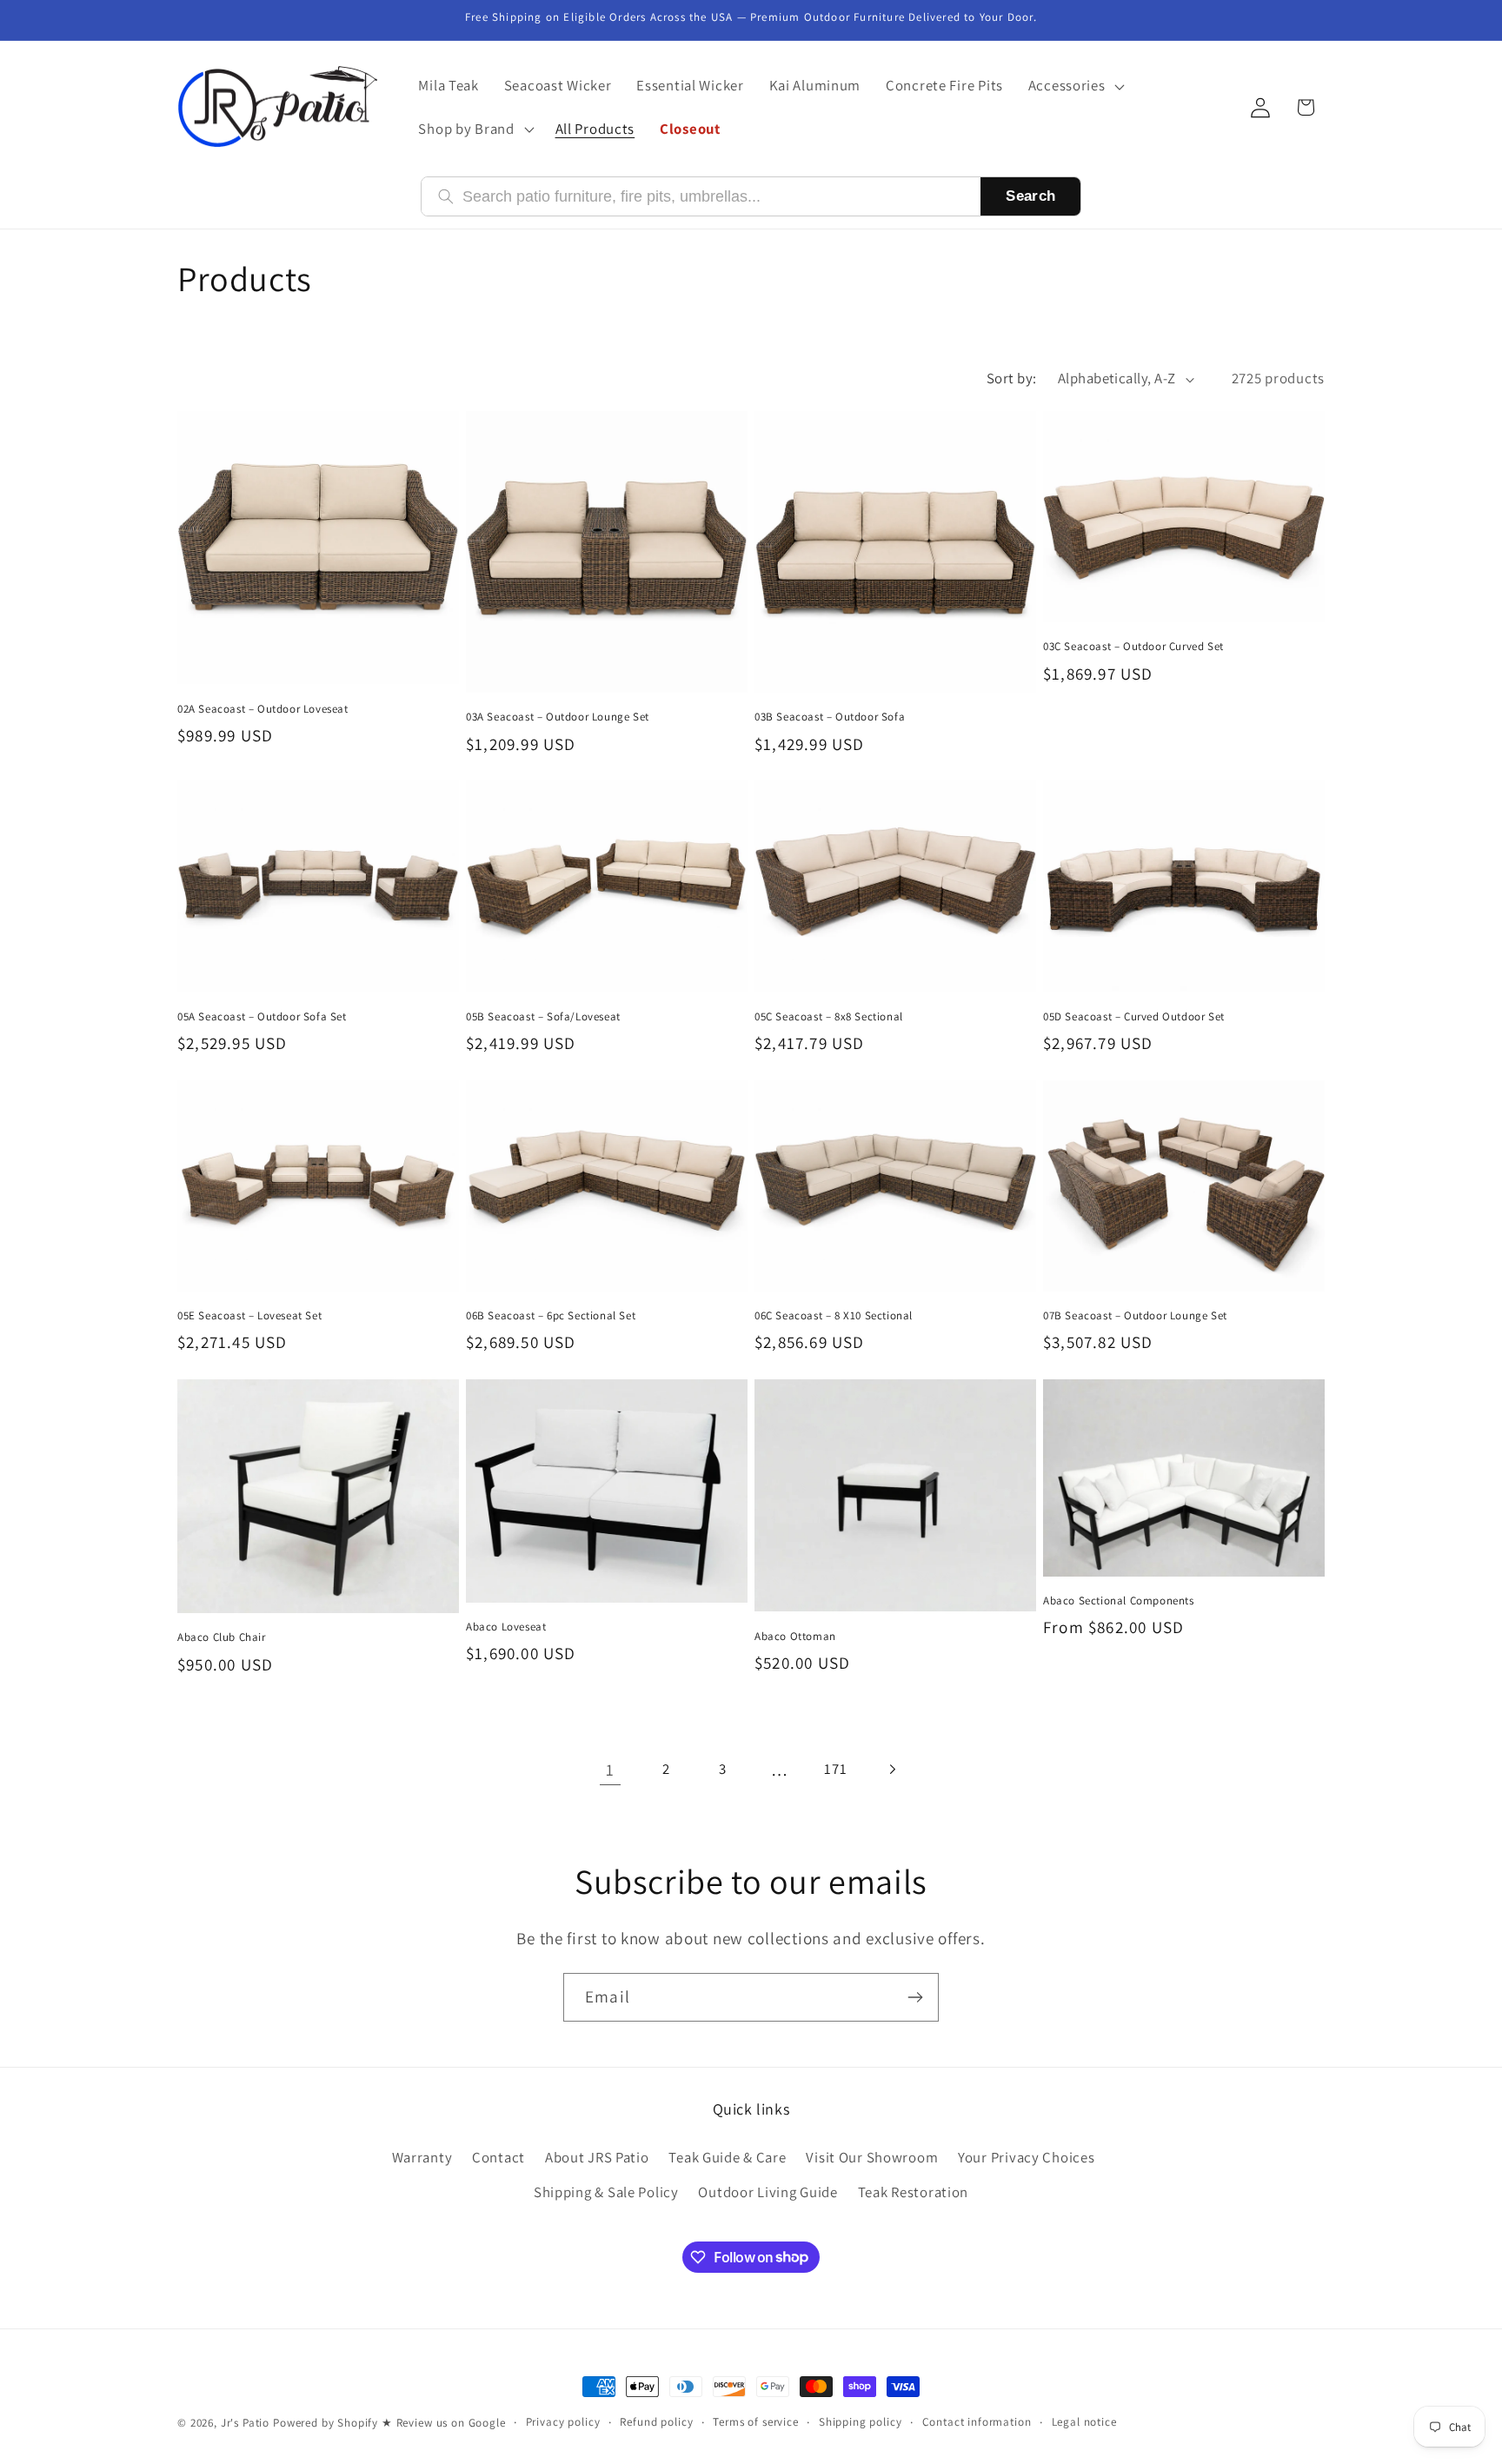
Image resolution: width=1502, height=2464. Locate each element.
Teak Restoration (914, 2192)
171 (835, 1769)
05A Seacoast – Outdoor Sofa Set (262, 1017)
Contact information (977, 2422)
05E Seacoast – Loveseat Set (249, 1316)
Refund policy (656, 2422)
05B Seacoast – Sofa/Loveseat (543, 1017)
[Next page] (892, 1769)
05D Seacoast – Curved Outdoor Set (1134, 1017)
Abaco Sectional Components (1119, 1601)
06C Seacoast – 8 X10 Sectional (834, 1316)
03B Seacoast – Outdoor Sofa (830, 717)
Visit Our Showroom (872, 2157)
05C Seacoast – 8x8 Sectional (829, 1017)
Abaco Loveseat (506, 1627)
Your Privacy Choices (1026, 2157)
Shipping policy (861, 2422)
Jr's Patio (245, 2423)
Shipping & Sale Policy (606, 2192)
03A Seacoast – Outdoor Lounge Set (558, 717)
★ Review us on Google (444, 2423)
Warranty (422, 2157)
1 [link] (610, 1770)
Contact (498, 2157)
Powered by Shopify (326, 2423)
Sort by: (1012, 378)
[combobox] (713, 197)
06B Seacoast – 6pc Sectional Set (551, 1316)
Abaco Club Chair (222, 1637)
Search (1030, 196)
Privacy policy (563, 2422)
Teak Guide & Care (727, 2157)
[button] (1074, 86)
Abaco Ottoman (795, 1637)
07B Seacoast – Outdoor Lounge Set (1135, 1316)
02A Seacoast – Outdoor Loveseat (263, 709)
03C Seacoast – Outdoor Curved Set (1133, 647)
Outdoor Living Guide (768, 2192)
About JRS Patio (597, 2157)
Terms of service (755, 2422)
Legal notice (1084, 2422)
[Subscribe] (915, 1997)
